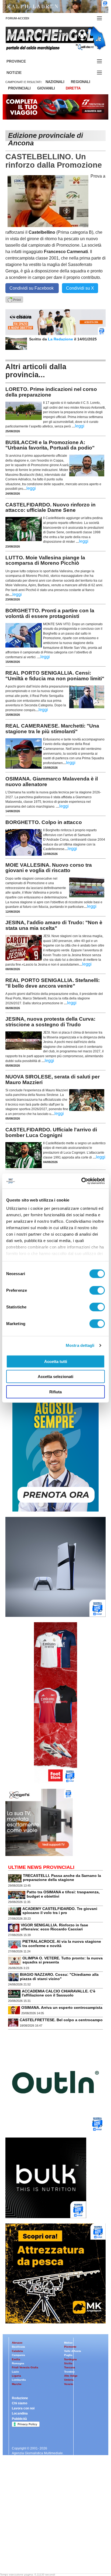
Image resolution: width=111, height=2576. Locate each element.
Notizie (20, 73)
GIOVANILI (46, 88)
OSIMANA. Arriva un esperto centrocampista (62, 2007)
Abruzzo (17, 2343)
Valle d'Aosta (73, 2351)
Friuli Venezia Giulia (25, 2367)
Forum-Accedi (24, 18)
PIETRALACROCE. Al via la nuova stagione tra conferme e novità (62, 1943)
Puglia (68, 2355)
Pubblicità (19, 2419)
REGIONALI (81, 82)
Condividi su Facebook (32, 288)
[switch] (97, 1290)
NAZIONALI (55, 82)
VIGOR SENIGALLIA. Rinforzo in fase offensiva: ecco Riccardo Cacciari (54, 1927)
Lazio (15, 2372)
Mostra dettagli (80, 1345)
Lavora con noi (23, 2408)
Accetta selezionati (55, 1377)
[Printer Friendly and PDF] (14, 299)
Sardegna (70, 2359)
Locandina (20, 2413)
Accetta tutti (56, 1361)
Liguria (16, 2376)
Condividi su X (80, 288)
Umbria (69, 2380)
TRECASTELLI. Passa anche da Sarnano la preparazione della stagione (62, 1878)
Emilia (16, 2359)
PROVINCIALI (19, 88)
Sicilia (68, 2363)
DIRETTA (73, 88)
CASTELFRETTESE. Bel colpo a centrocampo (61, 2020)
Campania (18, 2355)
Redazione (20, 2398)
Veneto (69, 2384)
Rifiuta (55, 1392)
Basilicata (18, 2347)
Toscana (70, 2367)
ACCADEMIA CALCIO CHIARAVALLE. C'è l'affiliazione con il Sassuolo (59, 1993)
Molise (68, 2343)
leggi (80, 426)
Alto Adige (71, 2376)
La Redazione (61, 339)
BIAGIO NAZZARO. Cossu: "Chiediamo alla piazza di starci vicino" (59, 1976)
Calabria (17, 2351)
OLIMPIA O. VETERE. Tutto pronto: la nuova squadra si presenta (63, 1960)
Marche (17, 2384)
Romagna (18, 2363)
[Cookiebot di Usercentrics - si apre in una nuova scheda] (81, 1181)
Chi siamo (20, 2403)
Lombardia (19, 2380)
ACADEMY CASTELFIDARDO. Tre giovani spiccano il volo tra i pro (60, 1911)
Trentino (69, 2372)
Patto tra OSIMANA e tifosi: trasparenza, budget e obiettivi (63, 1894)
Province (23, 61)
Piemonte (70, 2347)
